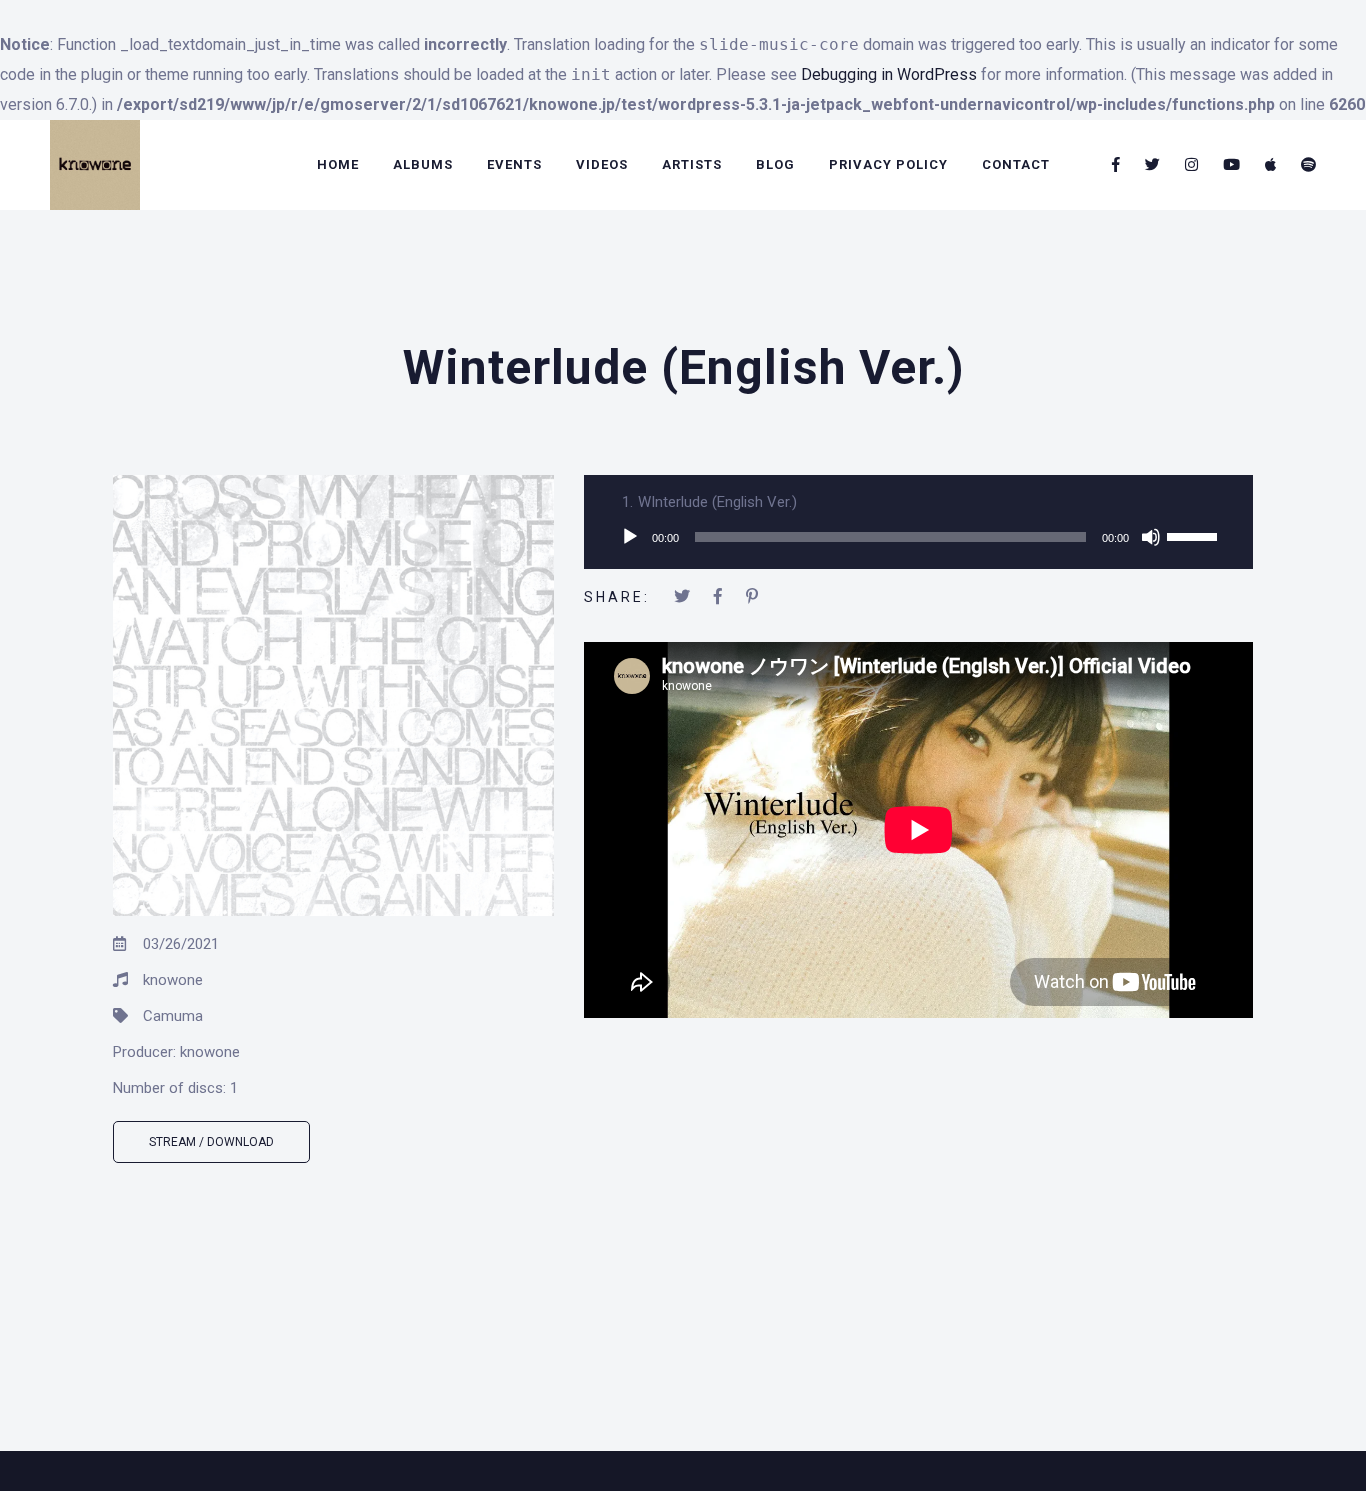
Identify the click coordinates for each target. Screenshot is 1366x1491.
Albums (423, 164)
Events (514, 164)
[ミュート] (1151, 537)
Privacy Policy (888, 164)
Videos (602, 164)
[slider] (1195, 535)
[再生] (630, 537)
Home (338, 164)
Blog (775, 164)
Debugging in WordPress (889, 74)
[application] (918, 537)
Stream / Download (211, 1142)
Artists (692, 164)
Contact (1016, 164)
